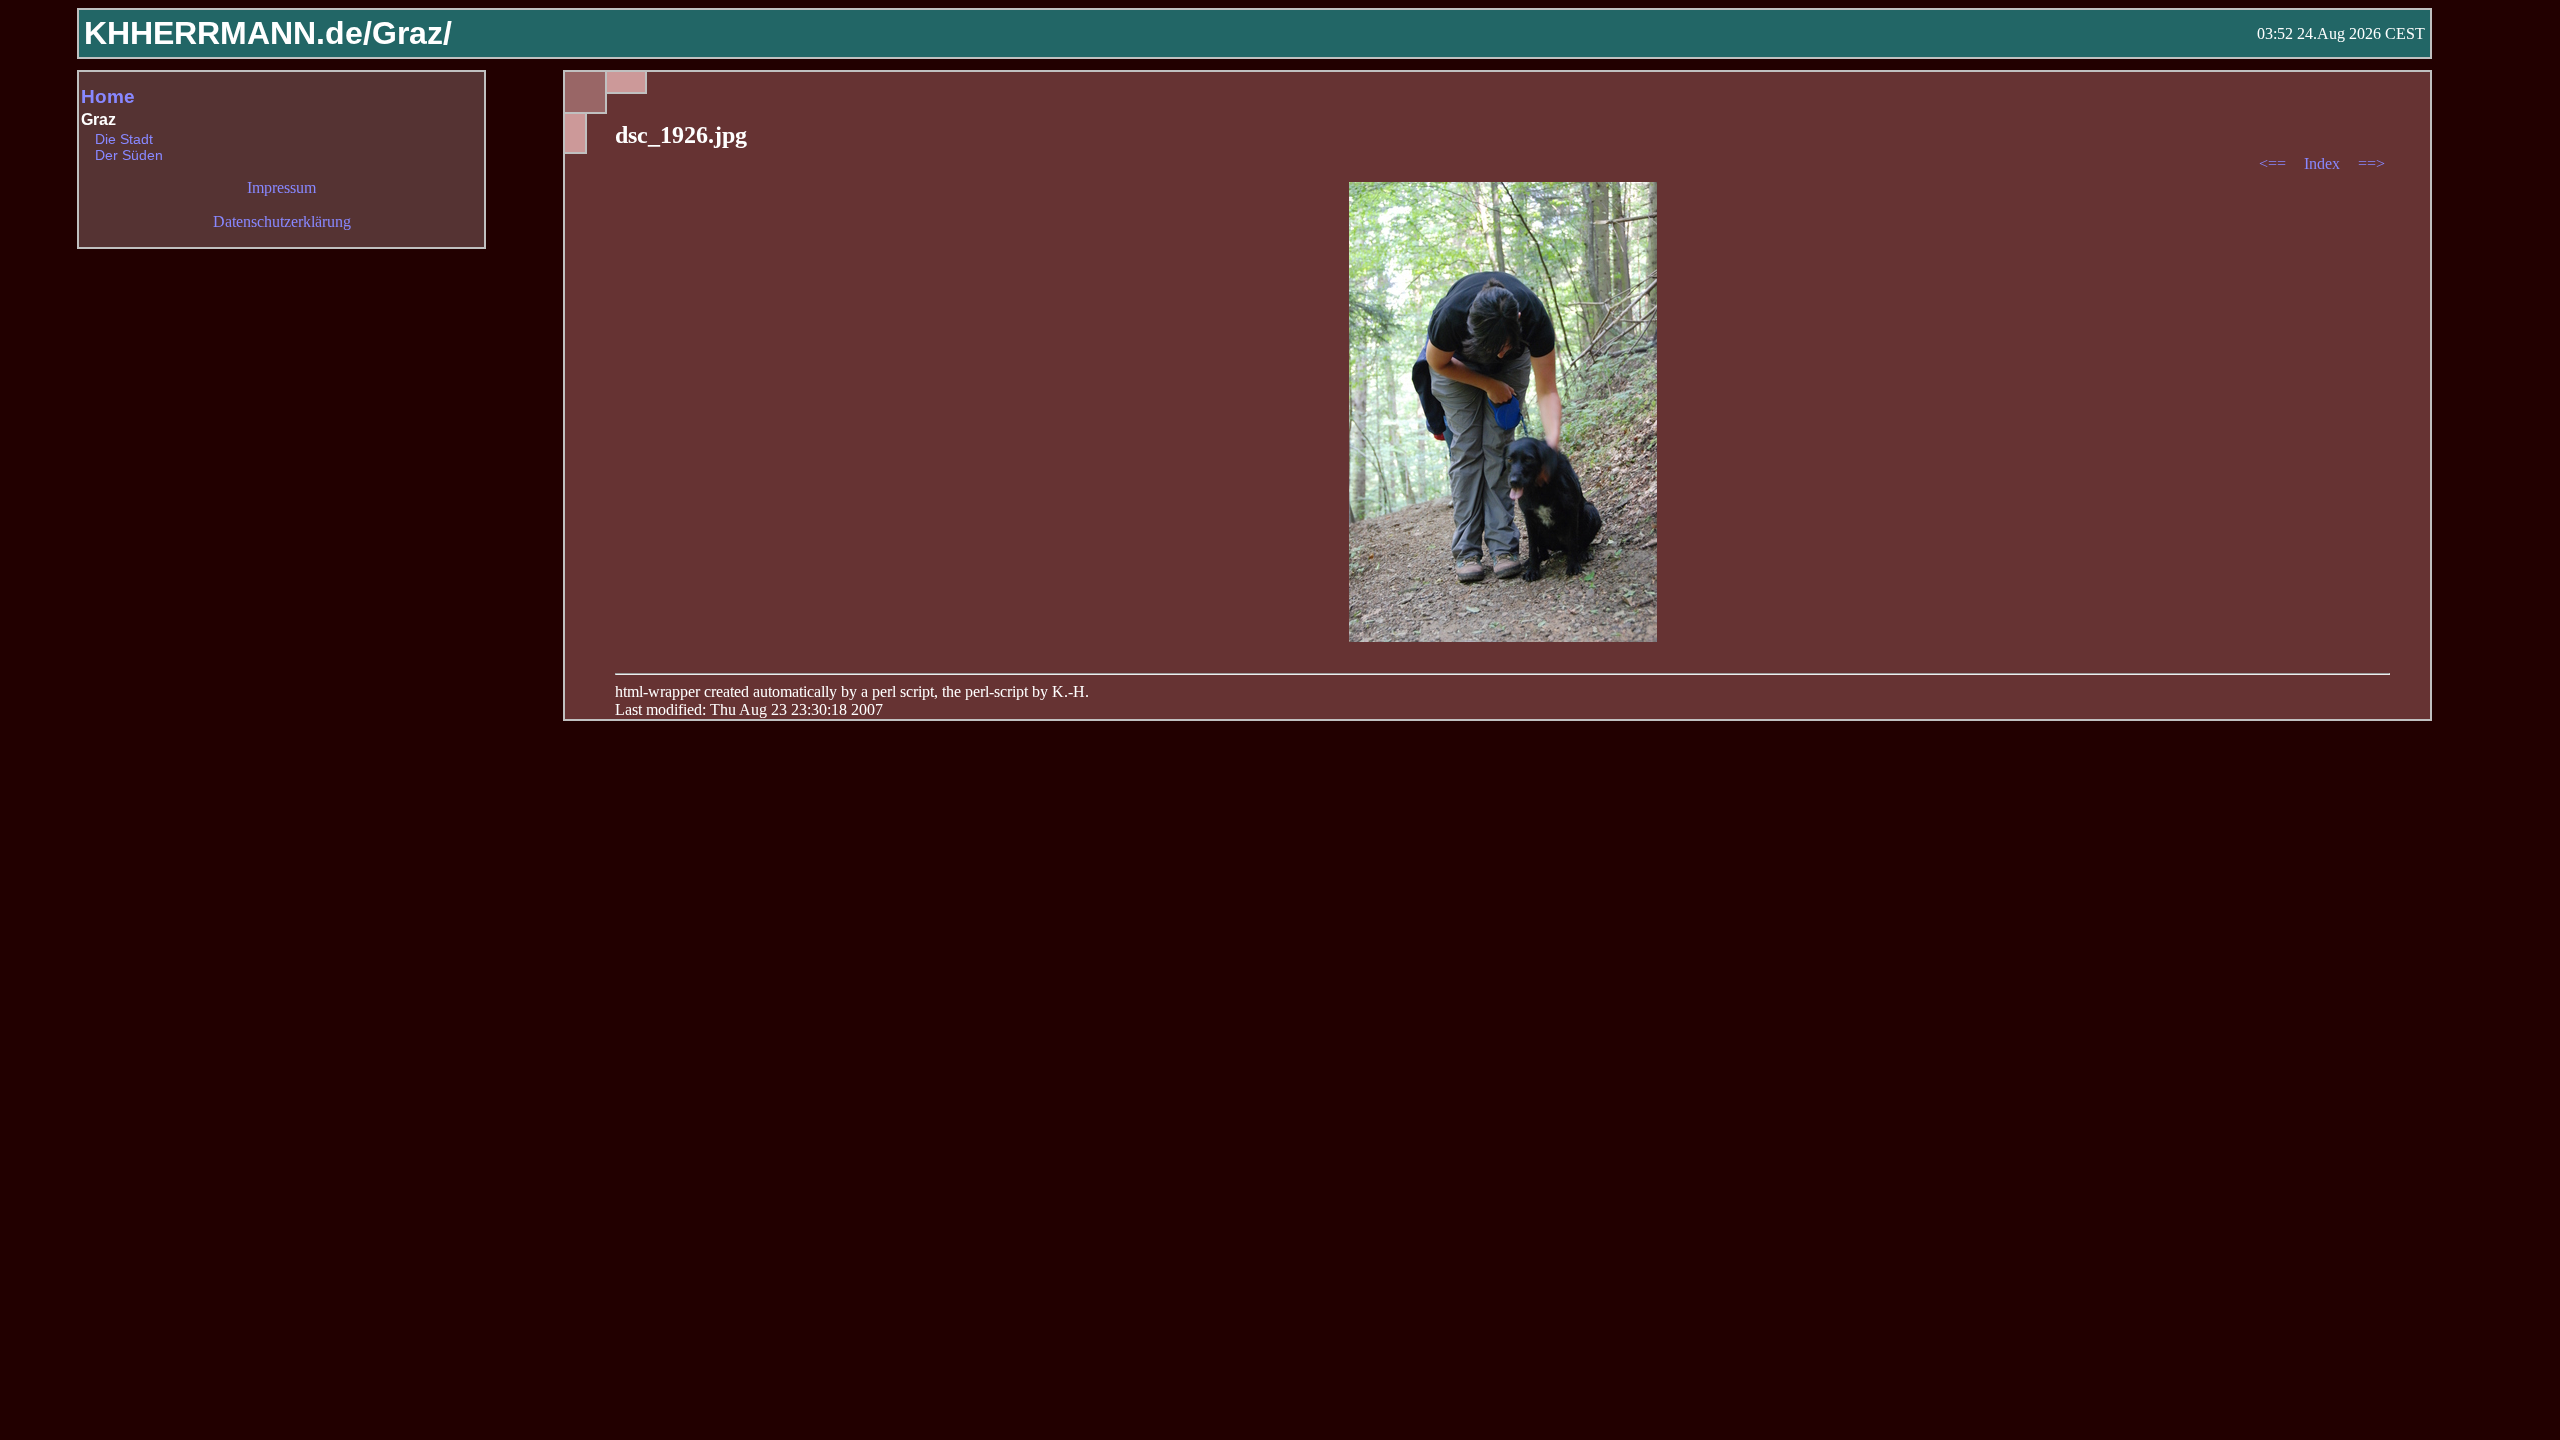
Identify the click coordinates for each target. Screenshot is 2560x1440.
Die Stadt (124, 139)
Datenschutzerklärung (282, 221)
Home (108, 96)
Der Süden (129, 155)
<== (2274, 163)
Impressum (281, 187)
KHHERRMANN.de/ (228, 33)
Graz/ (412, 33)
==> (2371, 163)
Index (2324, 163)
